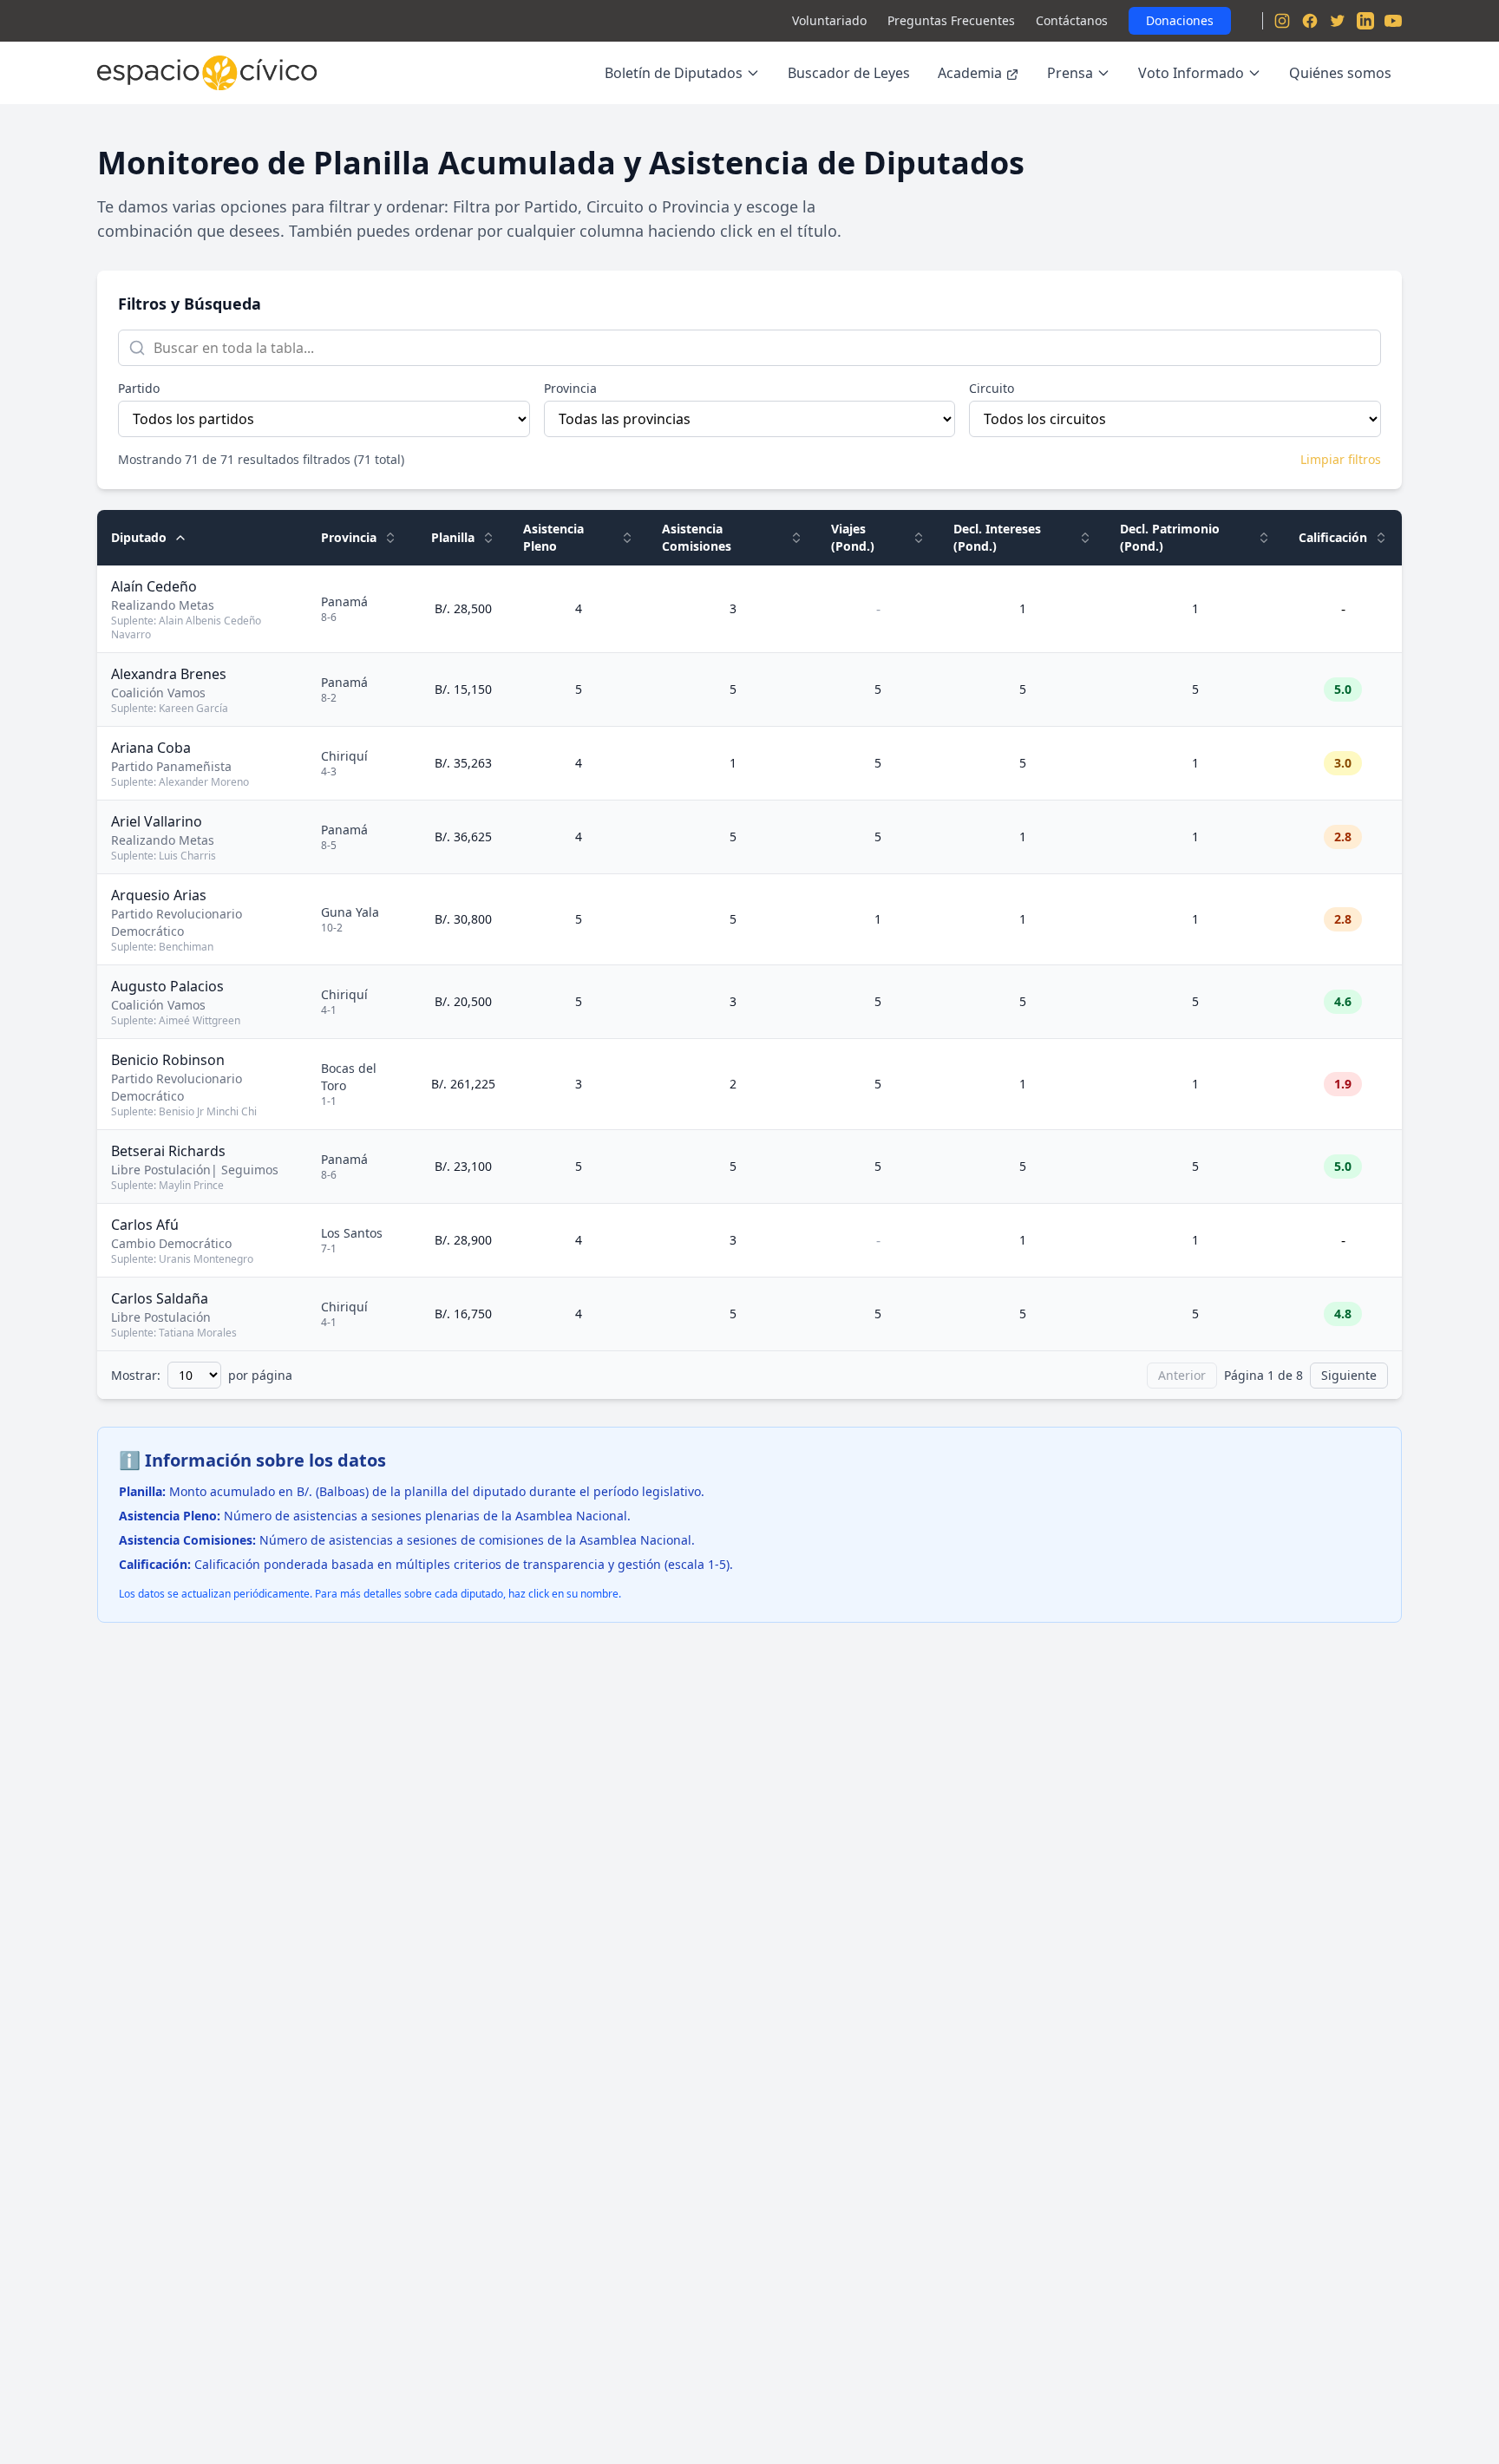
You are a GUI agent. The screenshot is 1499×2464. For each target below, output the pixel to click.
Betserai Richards (168, 1151)
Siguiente (1349, 1375)
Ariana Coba (151, 748)
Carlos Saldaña (160, 1298)
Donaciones (1180, 20)
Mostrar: (136, 1375)
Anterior (1182, 1375)
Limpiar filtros (1341, 459)
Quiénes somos (1340, 73)
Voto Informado (1191, 73)
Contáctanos (1072, 20)
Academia (970, 73)
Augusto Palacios (167, 986)
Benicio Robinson (168, 1060)
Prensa (1070, 73)
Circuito (992, 388)
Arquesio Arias (159, 895)
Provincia (570, 388)
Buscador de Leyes (849, 73)
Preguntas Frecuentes (951, 20)
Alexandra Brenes (169, 674)
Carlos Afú (145, 1225)
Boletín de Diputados (674, 73)
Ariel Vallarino (157, 821)
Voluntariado (829, 20)
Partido (139, 388)
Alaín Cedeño (154, 586)
